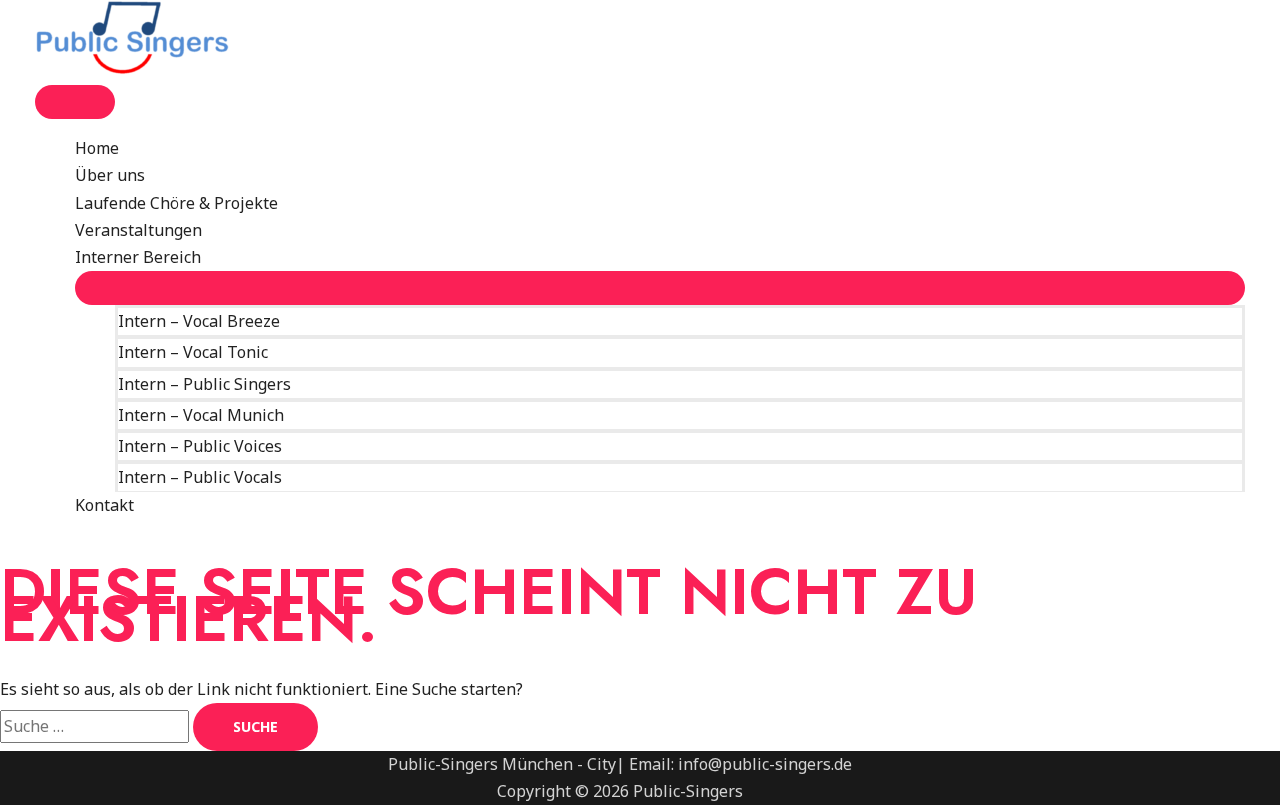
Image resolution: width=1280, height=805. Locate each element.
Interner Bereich (138, 257)
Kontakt (104, 505)
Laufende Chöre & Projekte (176, 203)
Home (97, 148)
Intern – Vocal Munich (201, 415)
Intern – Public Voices (200, 446)
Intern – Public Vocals (200, 477)
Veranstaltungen (138, 230)
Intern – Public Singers (204, 384)
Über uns (110, 175)
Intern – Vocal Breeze (199, 321)
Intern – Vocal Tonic (193, 352)
